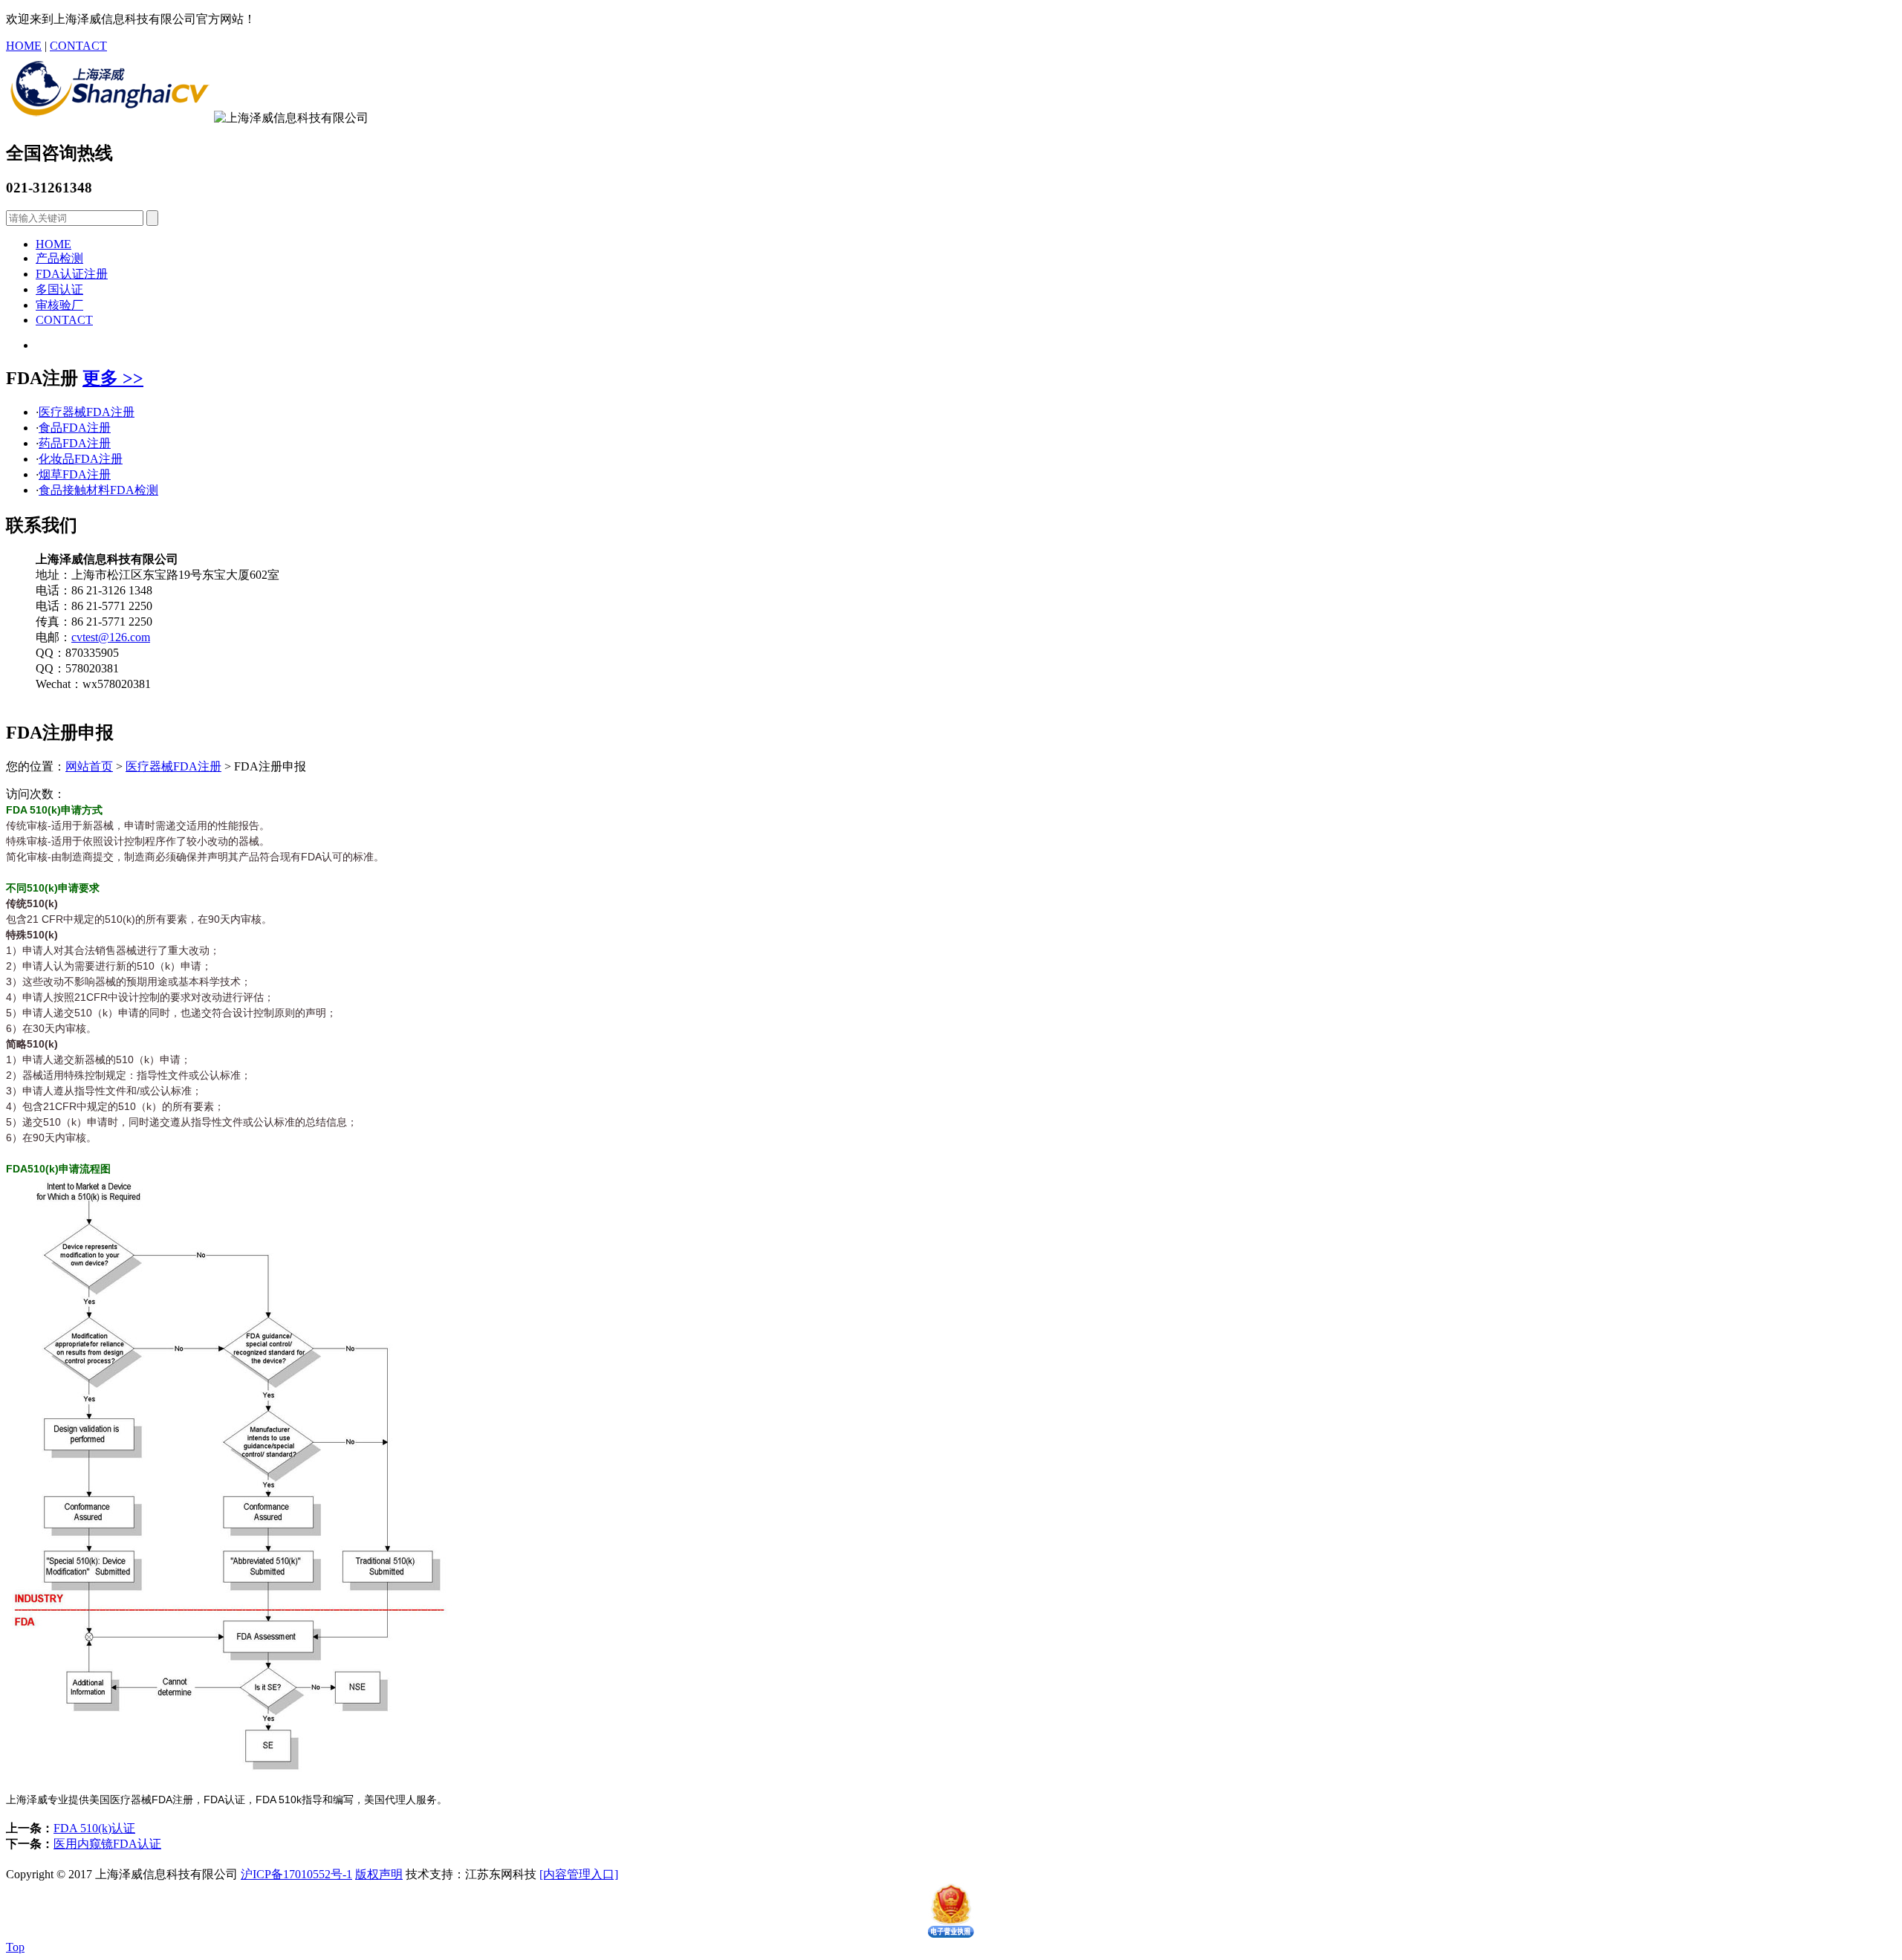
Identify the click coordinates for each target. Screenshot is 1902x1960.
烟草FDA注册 (75, 474)
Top (15, 1947)
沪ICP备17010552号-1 (296, 1874)
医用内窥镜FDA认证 (107, 1844)
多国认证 (59, 289)
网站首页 (89, 766)
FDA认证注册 (72, 274)
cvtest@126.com (111, 637)
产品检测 (59, 258)
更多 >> (113, 378)
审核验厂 (59, 305)
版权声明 (379, 1874)
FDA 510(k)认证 (94, 1828)
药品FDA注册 (75, 443)
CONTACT (78, 46)
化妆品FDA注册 (81, 459)
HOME (24, 46)
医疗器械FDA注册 (87, 412)
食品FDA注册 (75, 428)
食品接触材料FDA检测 (98, 490)
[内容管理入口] (579, 1874)
